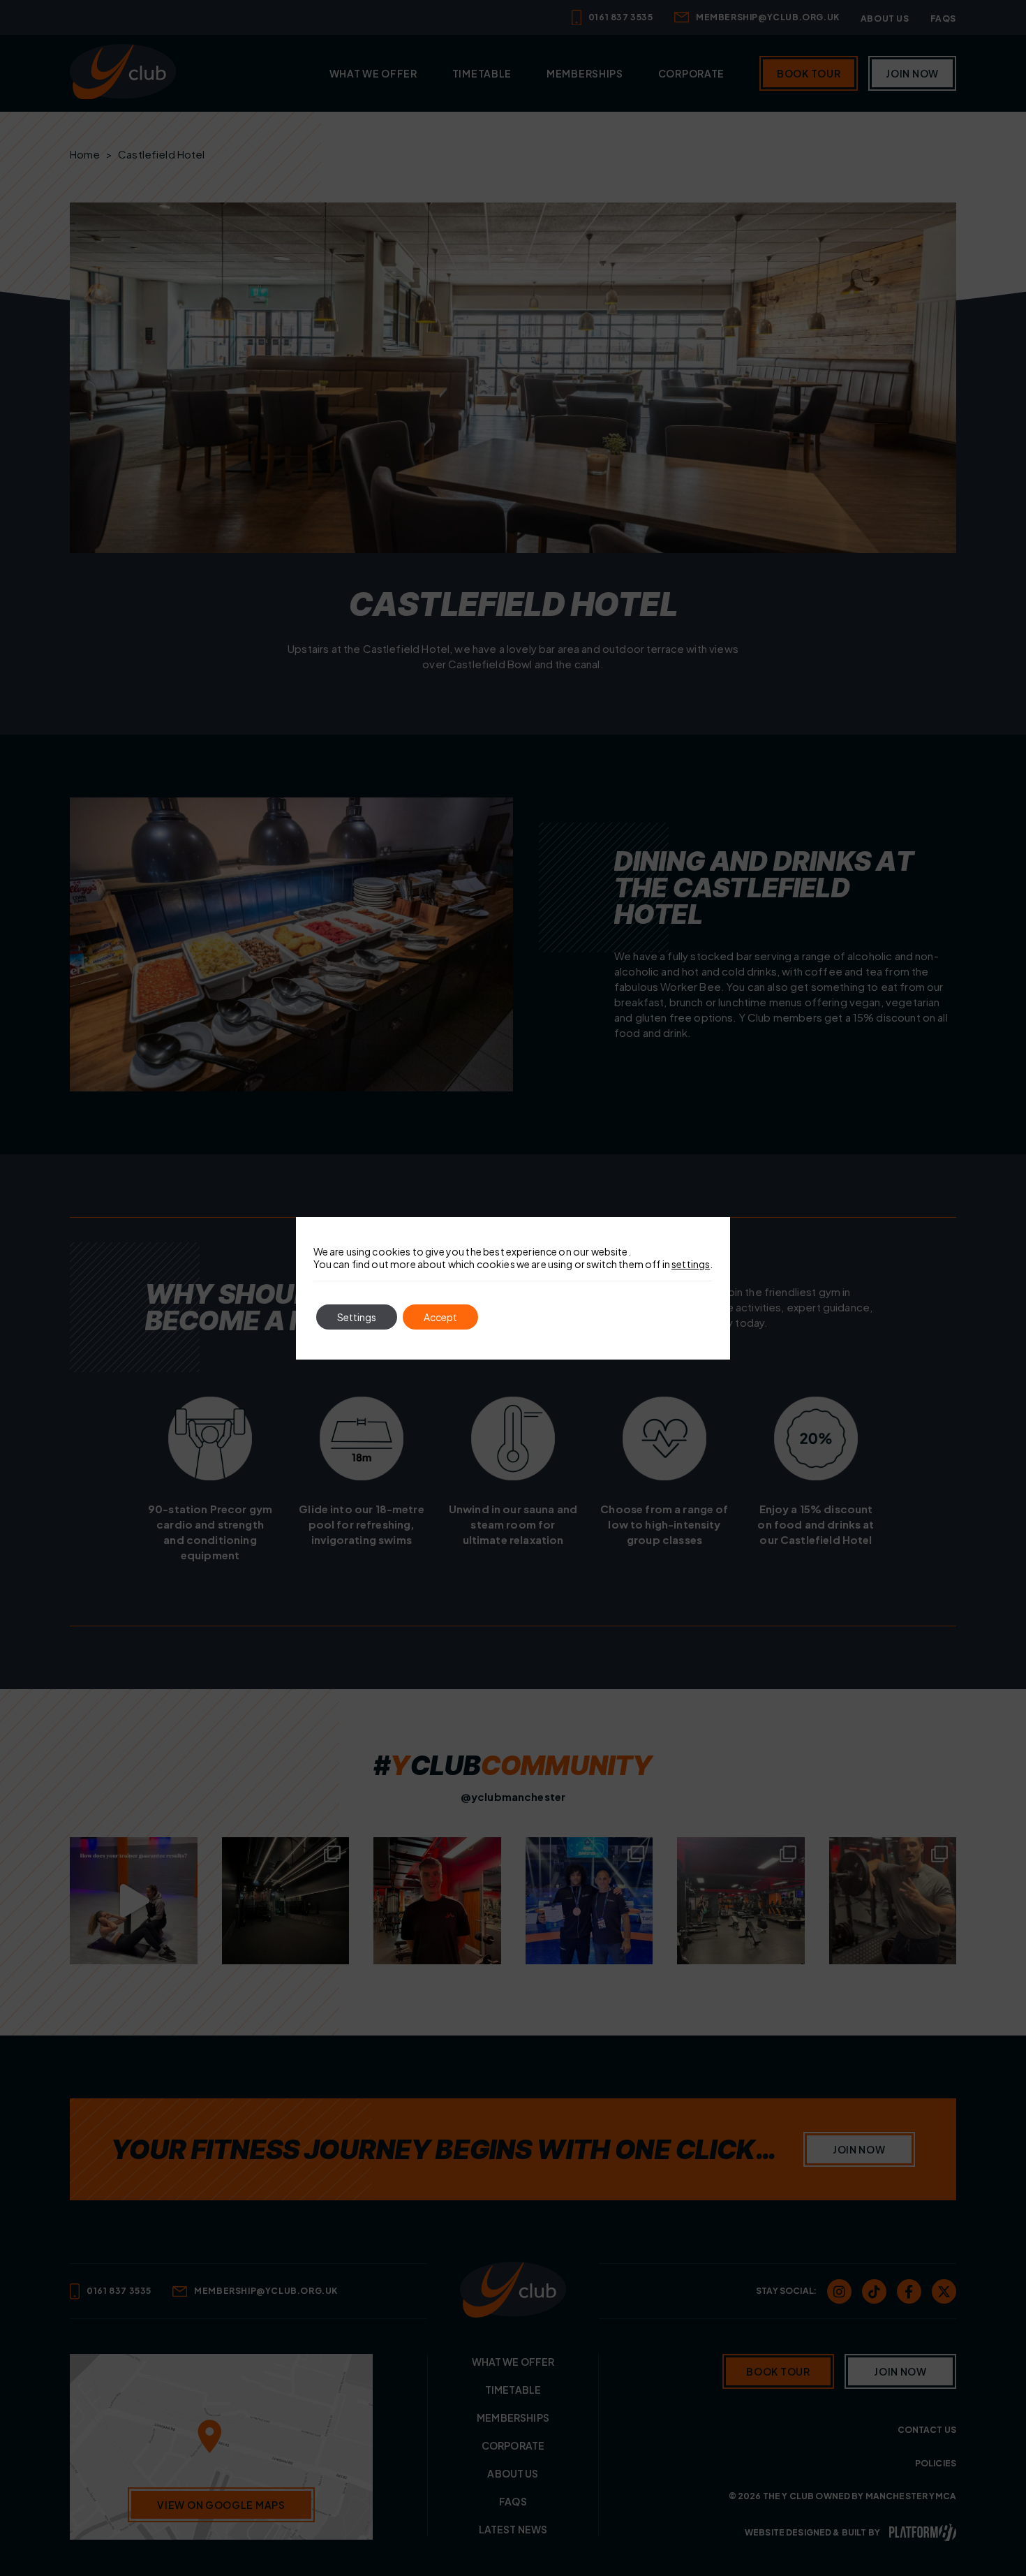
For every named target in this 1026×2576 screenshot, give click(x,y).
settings (691, 1264)
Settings (357, 1317)
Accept (440, 1317)
